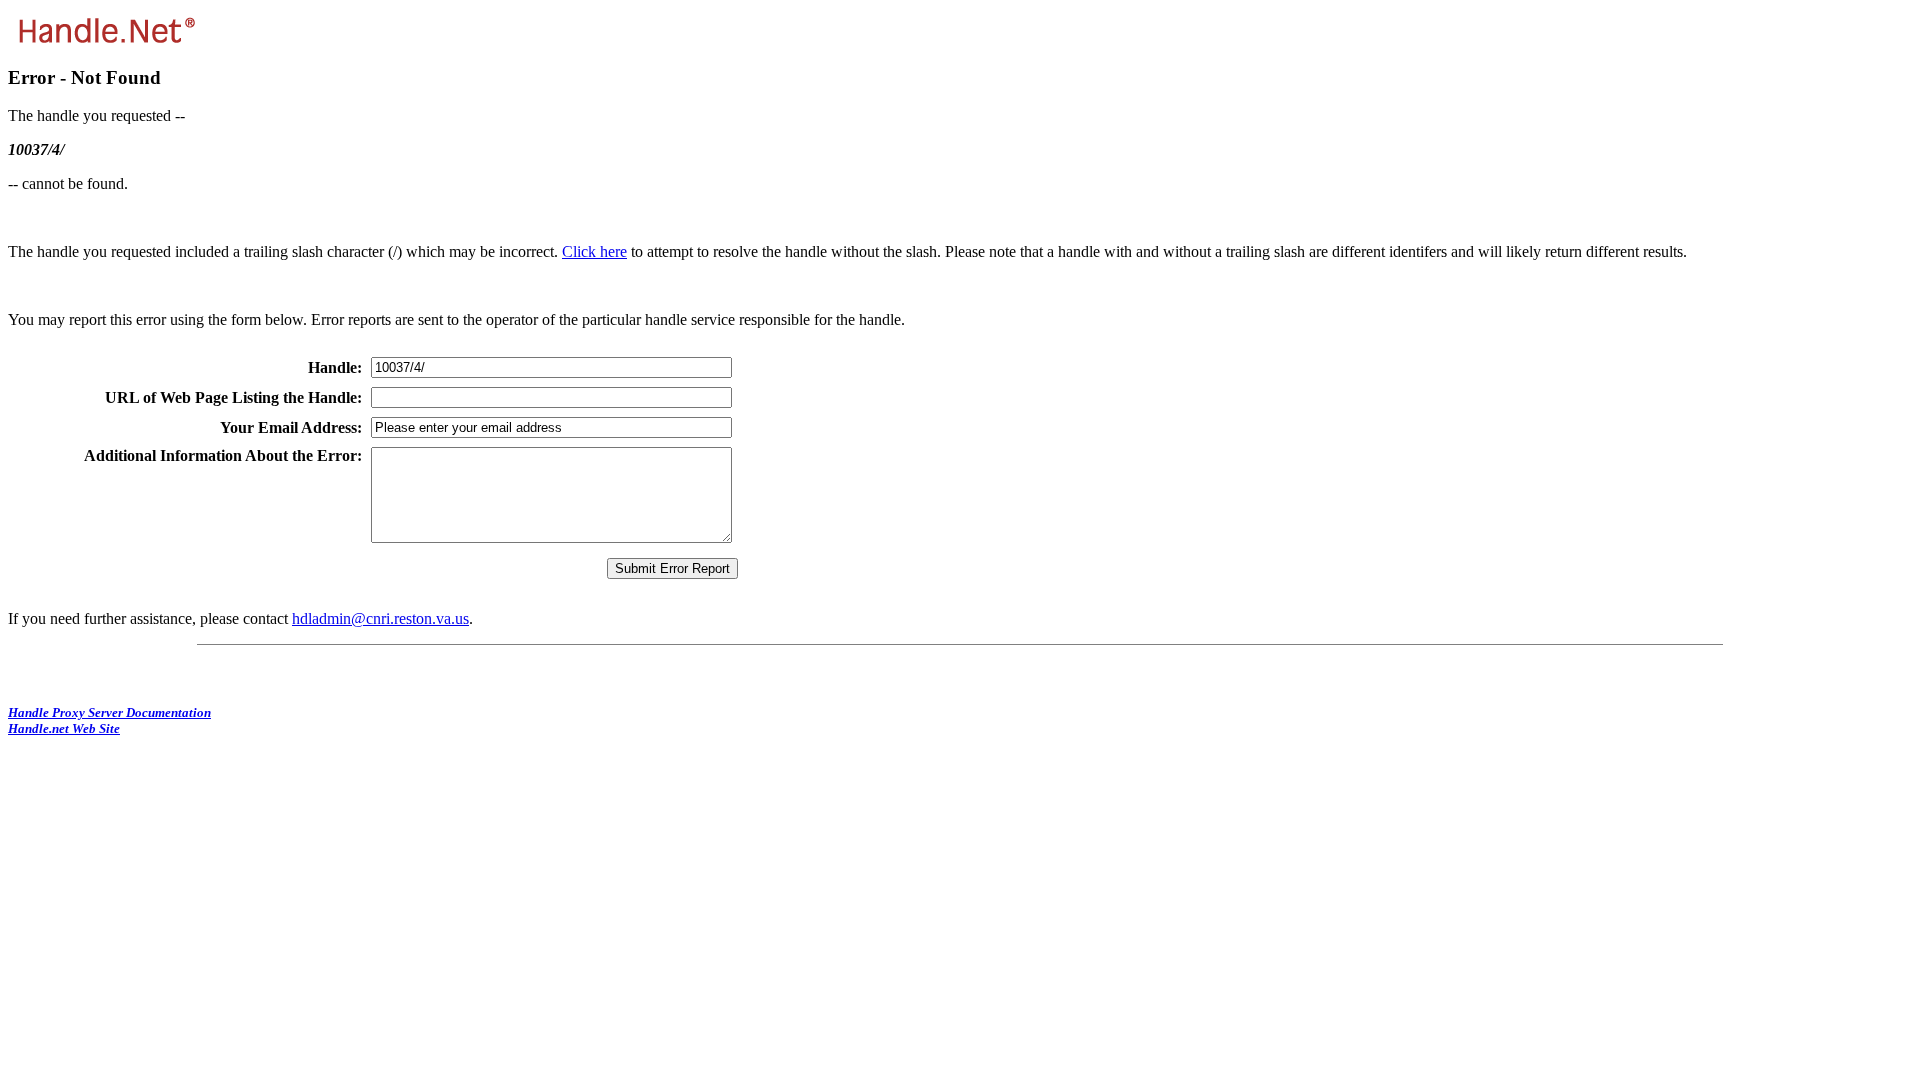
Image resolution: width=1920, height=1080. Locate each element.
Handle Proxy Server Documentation (109, 712)
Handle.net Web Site (64, 728)
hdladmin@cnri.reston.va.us (380, 618)
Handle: (335, 367)
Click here (594, 251)
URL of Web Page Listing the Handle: (233, 397)
